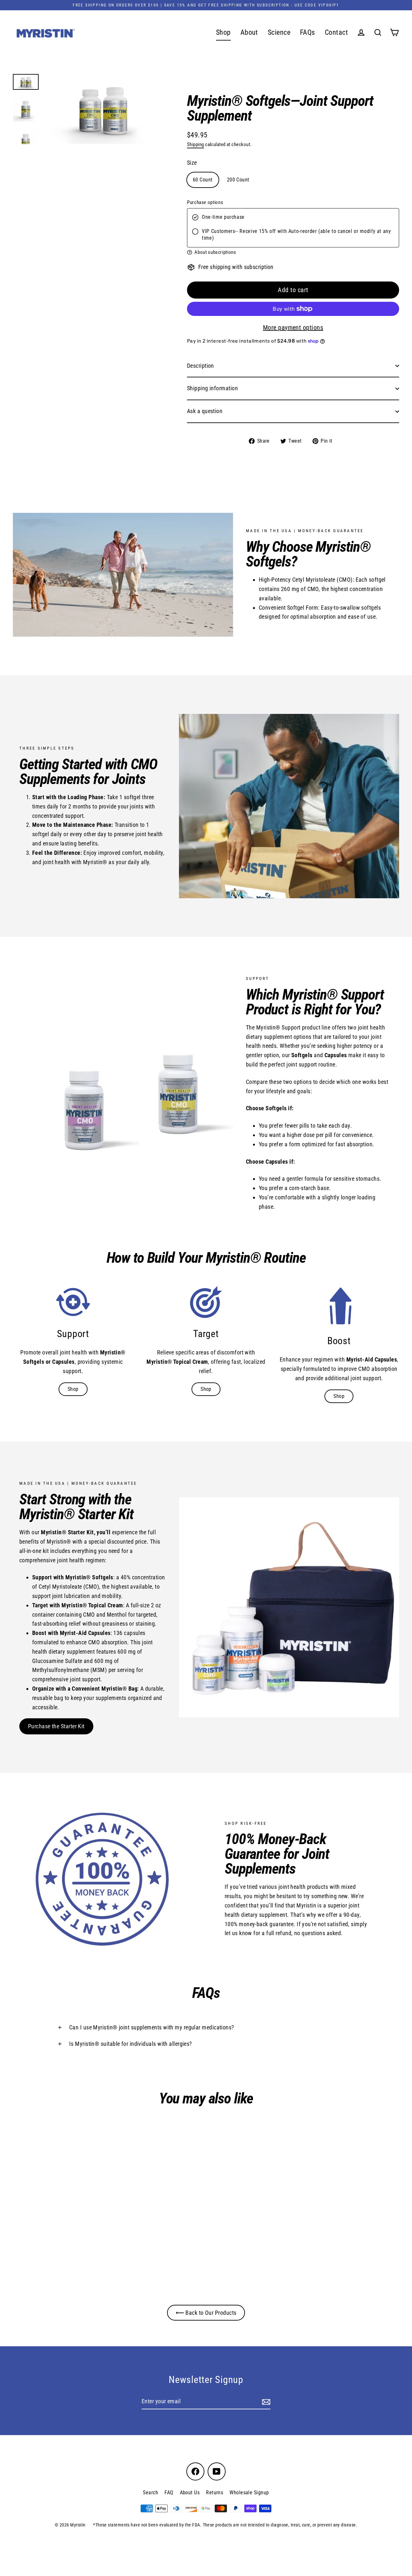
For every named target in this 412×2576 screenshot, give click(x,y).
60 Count (203, 180)
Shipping (196, 144)
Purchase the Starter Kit (56, 1726)
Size (192, 163)
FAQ (169, 2493)
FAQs (308, 32)
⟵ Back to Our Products (206, 2313)
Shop (223, 32)
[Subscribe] (265, 2402)
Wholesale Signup (249, 2493)
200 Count (238, 180)
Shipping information (212, 388)
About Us (190, 2493)
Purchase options (205, 202)
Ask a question (205, 411)
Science (279, 32)
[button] (293, 252)
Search (150, 2493)
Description (201, 366)
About (249, 32)
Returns (215, 2493)
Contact (336, 32)
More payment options (293, 328)
